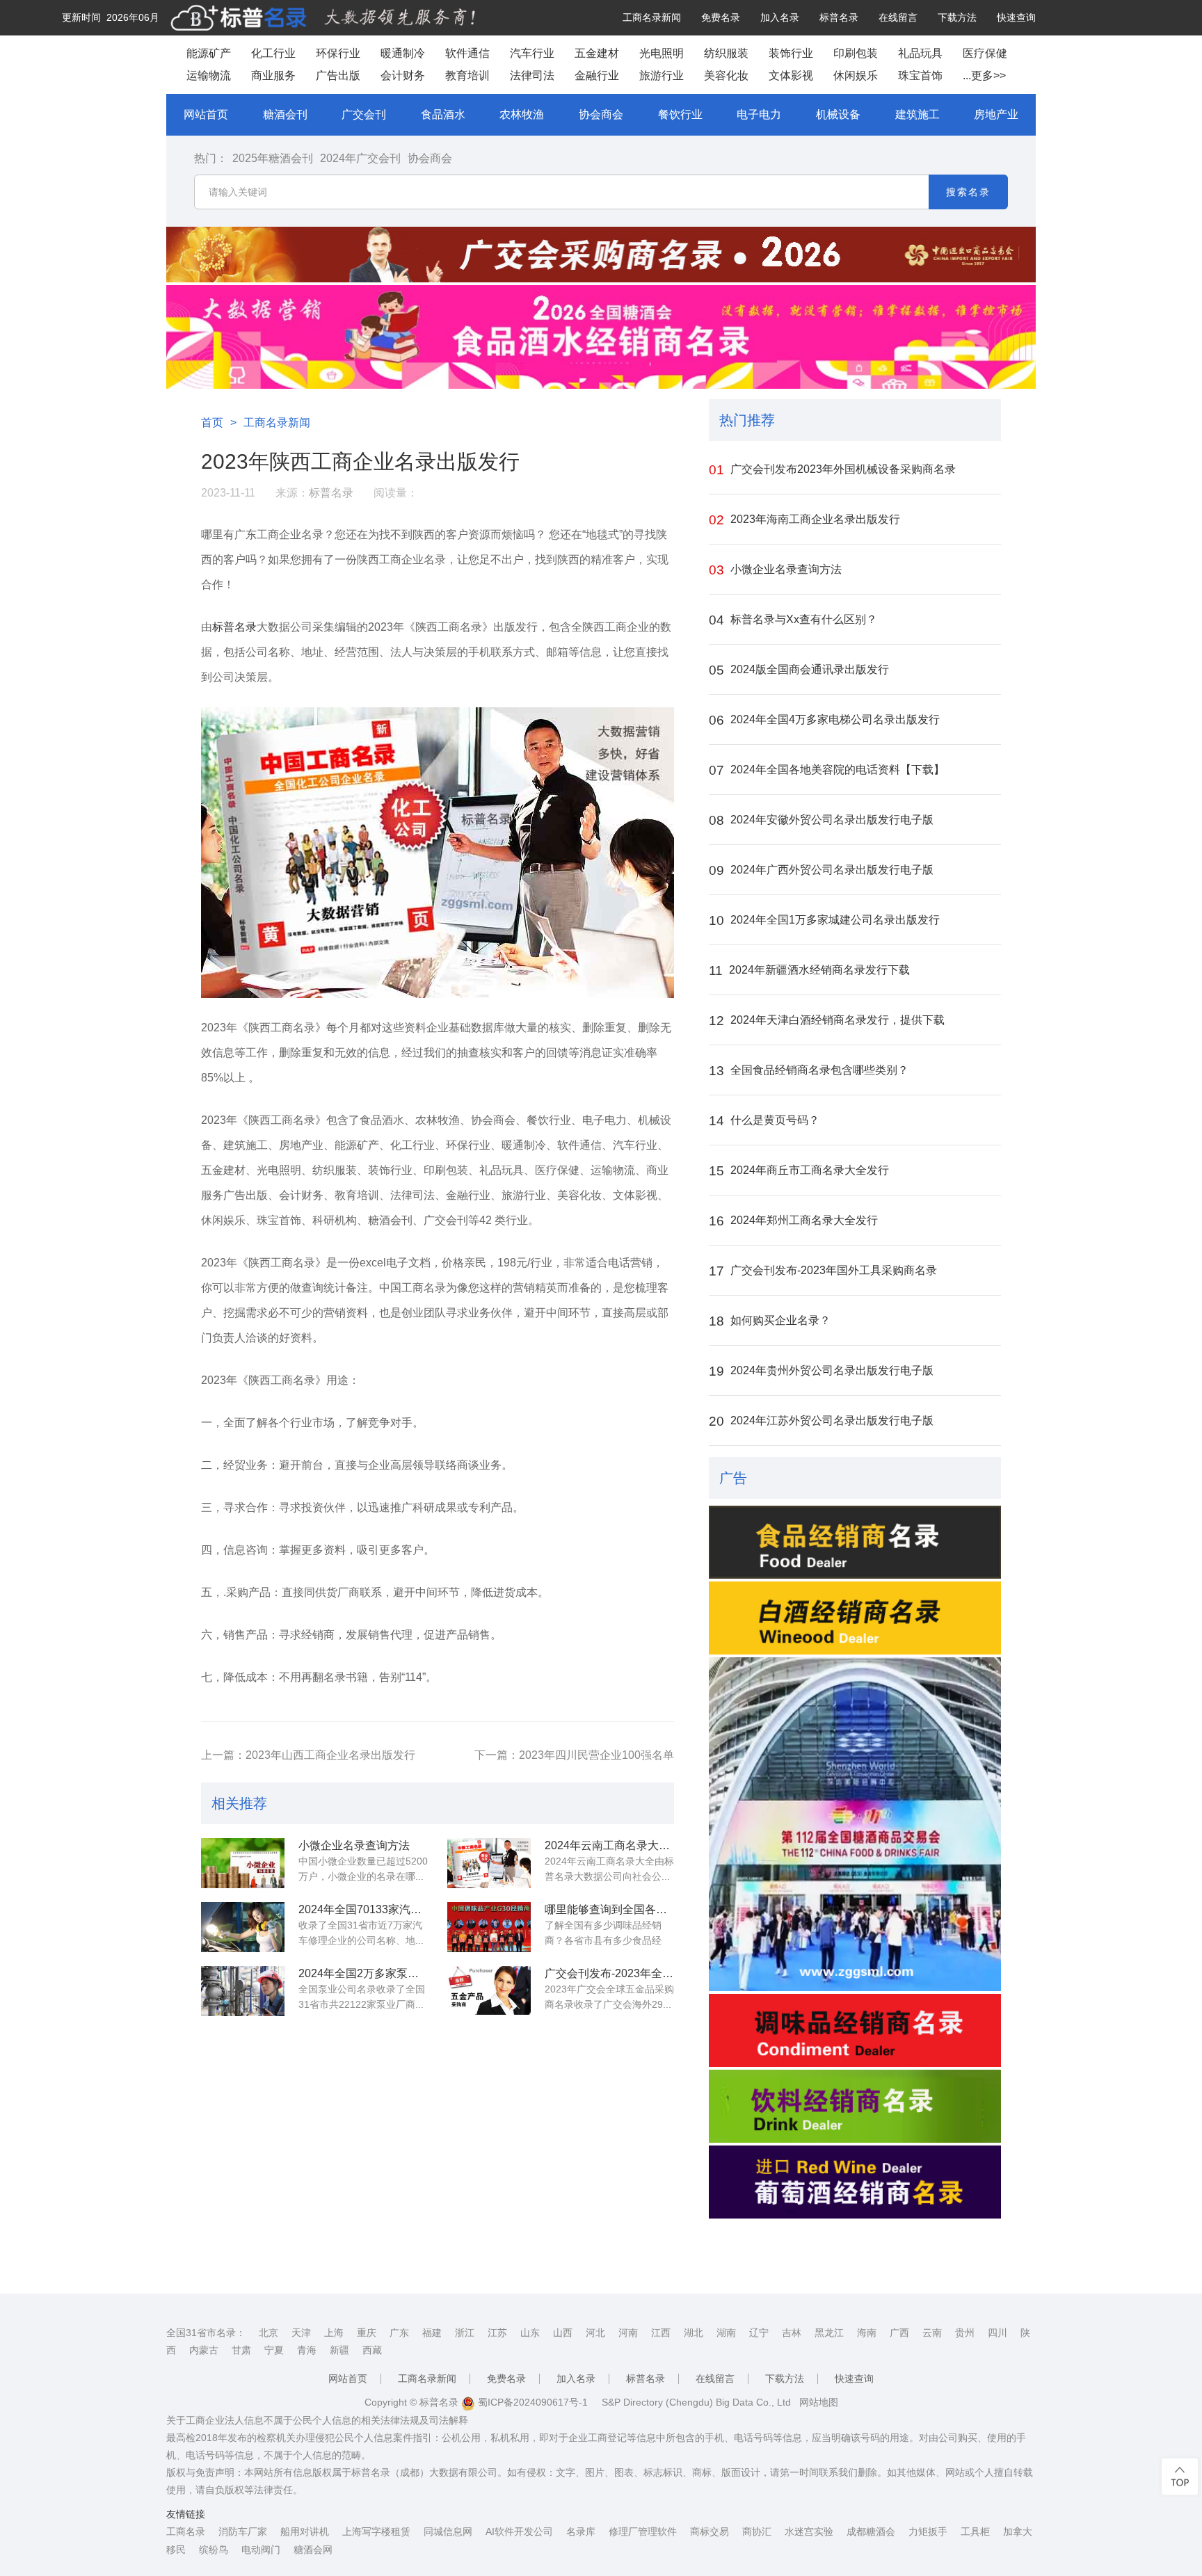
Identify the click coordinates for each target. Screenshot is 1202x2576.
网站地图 (819, 2402)
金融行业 (597, 75)
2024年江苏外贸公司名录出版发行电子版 (821, 1421)
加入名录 (780, 17)
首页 (212, 422)
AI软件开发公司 (519, 2531)
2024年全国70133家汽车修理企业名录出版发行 (363, 1909)
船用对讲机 (305, 2531)
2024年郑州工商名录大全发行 (793, 1221)
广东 (399, 2333)
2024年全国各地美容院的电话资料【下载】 (827, 770)
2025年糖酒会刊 (273, 158)
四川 (997, 2333)
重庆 (367, 2333)
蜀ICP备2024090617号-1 (531, 2402)
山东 (530, 2333)
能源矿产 (209, 53)
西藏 (372, 2350)
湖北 (694, 2333)
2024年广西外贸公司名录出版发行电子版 (821, 870)
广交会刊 (364, 114)
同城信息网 (448, 2531)
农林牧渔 (522, 114)
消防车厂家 (243, 2531)
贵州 (965, 2333)
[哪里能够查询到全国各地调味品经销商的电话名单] (489, 1927)
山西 (563, 2333)
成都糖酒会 (871, 2531)
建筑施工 (917, 114)
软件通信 (467, 53)
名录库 (581, 2531)
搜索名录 (968, 192)
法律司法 (532, 75)
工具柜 (975, 2531)
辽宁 (759, 2333)
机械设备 (838, 114)
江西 (661, 2333)
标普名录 (839, 17)
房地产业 (996, 114)
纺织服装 (726, 53)
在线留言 (898, 17)
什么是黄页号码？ (764, 1121)
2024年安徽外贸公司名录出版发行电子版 (821, 820)
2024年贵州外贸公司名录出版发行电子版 (821, 1371)
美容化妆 (726, 75)
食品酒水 (443, 114)
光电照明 (662, 53)
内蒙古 (204, 2350)
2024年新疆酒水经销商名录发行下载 (809, 971)
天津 (301, 2333)
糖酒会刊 (285, 114)
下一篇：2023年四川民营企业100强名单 (574, 1755)
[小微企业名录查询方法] (243, 1863)
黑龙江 (829, 2333)
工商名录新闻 (652, 17)
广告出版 (338, 75)
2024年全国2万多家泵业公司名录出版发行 (363, 1973)
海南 (867, 2333)
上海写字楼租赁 (376, 2531)
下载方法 (957, 17)
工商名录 (186, 2531)
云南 (932, 2333)
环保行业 (338, 53)
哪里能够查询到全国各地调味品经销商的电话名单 (609, 1909)
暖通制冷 (403, 53)
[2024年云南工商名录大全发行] (489, 1863)
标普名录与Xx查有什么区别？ (793, 620)
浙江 (465, 2333)
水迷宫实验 (809, 2531)
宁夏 (274, 2350)
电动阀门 (261, 2550)
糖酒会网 (313, 2550)
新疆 (339, 2350)
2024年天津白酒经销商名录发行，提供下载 (827, 1021)
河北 (595, 2333)
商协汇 (757, 2531)
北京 (269, 2333)
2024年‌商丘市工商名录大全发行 (799, 1171)
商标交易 (710, 2531)
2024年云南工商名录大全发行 (609, 1845)
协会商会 (601, 114)
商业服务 (273, 75)
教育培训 (467, 75)
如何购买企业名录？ (770, 1321)
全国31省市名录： (206, 2333)
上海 (334, 2333)
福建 (432, 2333)
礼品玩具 (920, 53)
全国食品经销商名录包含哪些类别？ (809, 1071)
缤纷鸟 (214, 2550)
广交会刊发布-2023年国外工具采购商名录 (823, 1271)
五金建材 (597, 53)
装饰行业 (791, 53)
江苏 (497, 2333)
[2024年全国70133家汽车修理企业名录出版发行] (243, 1927)
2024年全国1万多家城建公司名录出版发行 (824, 920)
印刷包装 (856, 53)
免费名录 (721, 17)
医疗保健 (985, 53)
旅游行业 (662, 75)
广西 (899, 2333)
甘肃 (241, 2350)
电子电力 (759, 114)
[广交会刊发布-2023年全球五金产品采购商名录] (489, 1991)
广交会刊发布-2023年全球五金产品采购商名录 (609, 1973)
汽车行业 (532, 53)
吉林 (792, 2333)
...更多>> (984, 75)
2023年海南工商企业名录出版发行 (804, 520)
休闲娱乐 (856, 75)
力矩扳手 (928, 2531)
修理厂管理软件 (643, 2531)
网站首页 (206, 114)
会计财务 (403, 75)
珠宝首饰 (920, 75)
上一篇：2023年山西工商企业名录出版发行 (308, 1755)
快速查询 (1016, 17)
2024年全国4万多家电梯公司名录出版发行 (824, 720)
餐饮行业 (680, 114)
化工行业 (273, 53)
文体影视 (791, 75)
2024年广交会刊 (360, 158)
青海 (307, 2350)
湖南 (726, 2333)
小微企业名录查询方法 (354, 1845)
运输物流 (209, 75)
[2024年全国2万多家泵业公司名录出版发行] (243, 1991)
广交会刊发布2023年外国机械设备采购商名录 (832, 470)
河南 (628, 2333)
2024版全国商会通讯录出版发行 (799, 670)
